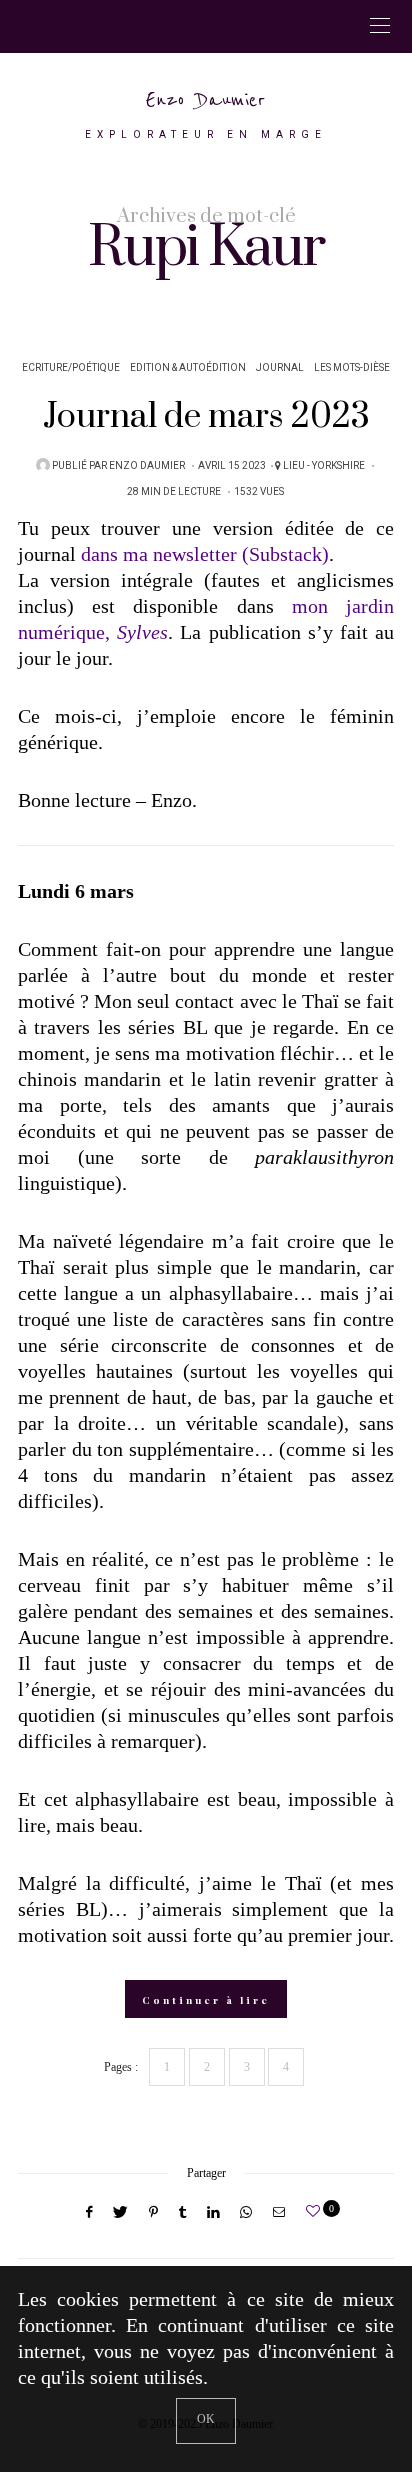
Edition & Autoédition (188, 368)
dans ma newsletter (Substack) (205, 554)
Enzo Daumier (206, 100)
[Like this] (316, 2211)
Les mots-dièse (352, 368)
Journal (280, 368)
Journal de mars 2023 (206, 417)
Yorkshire (338, 466)
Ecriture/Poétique (71, 368)
